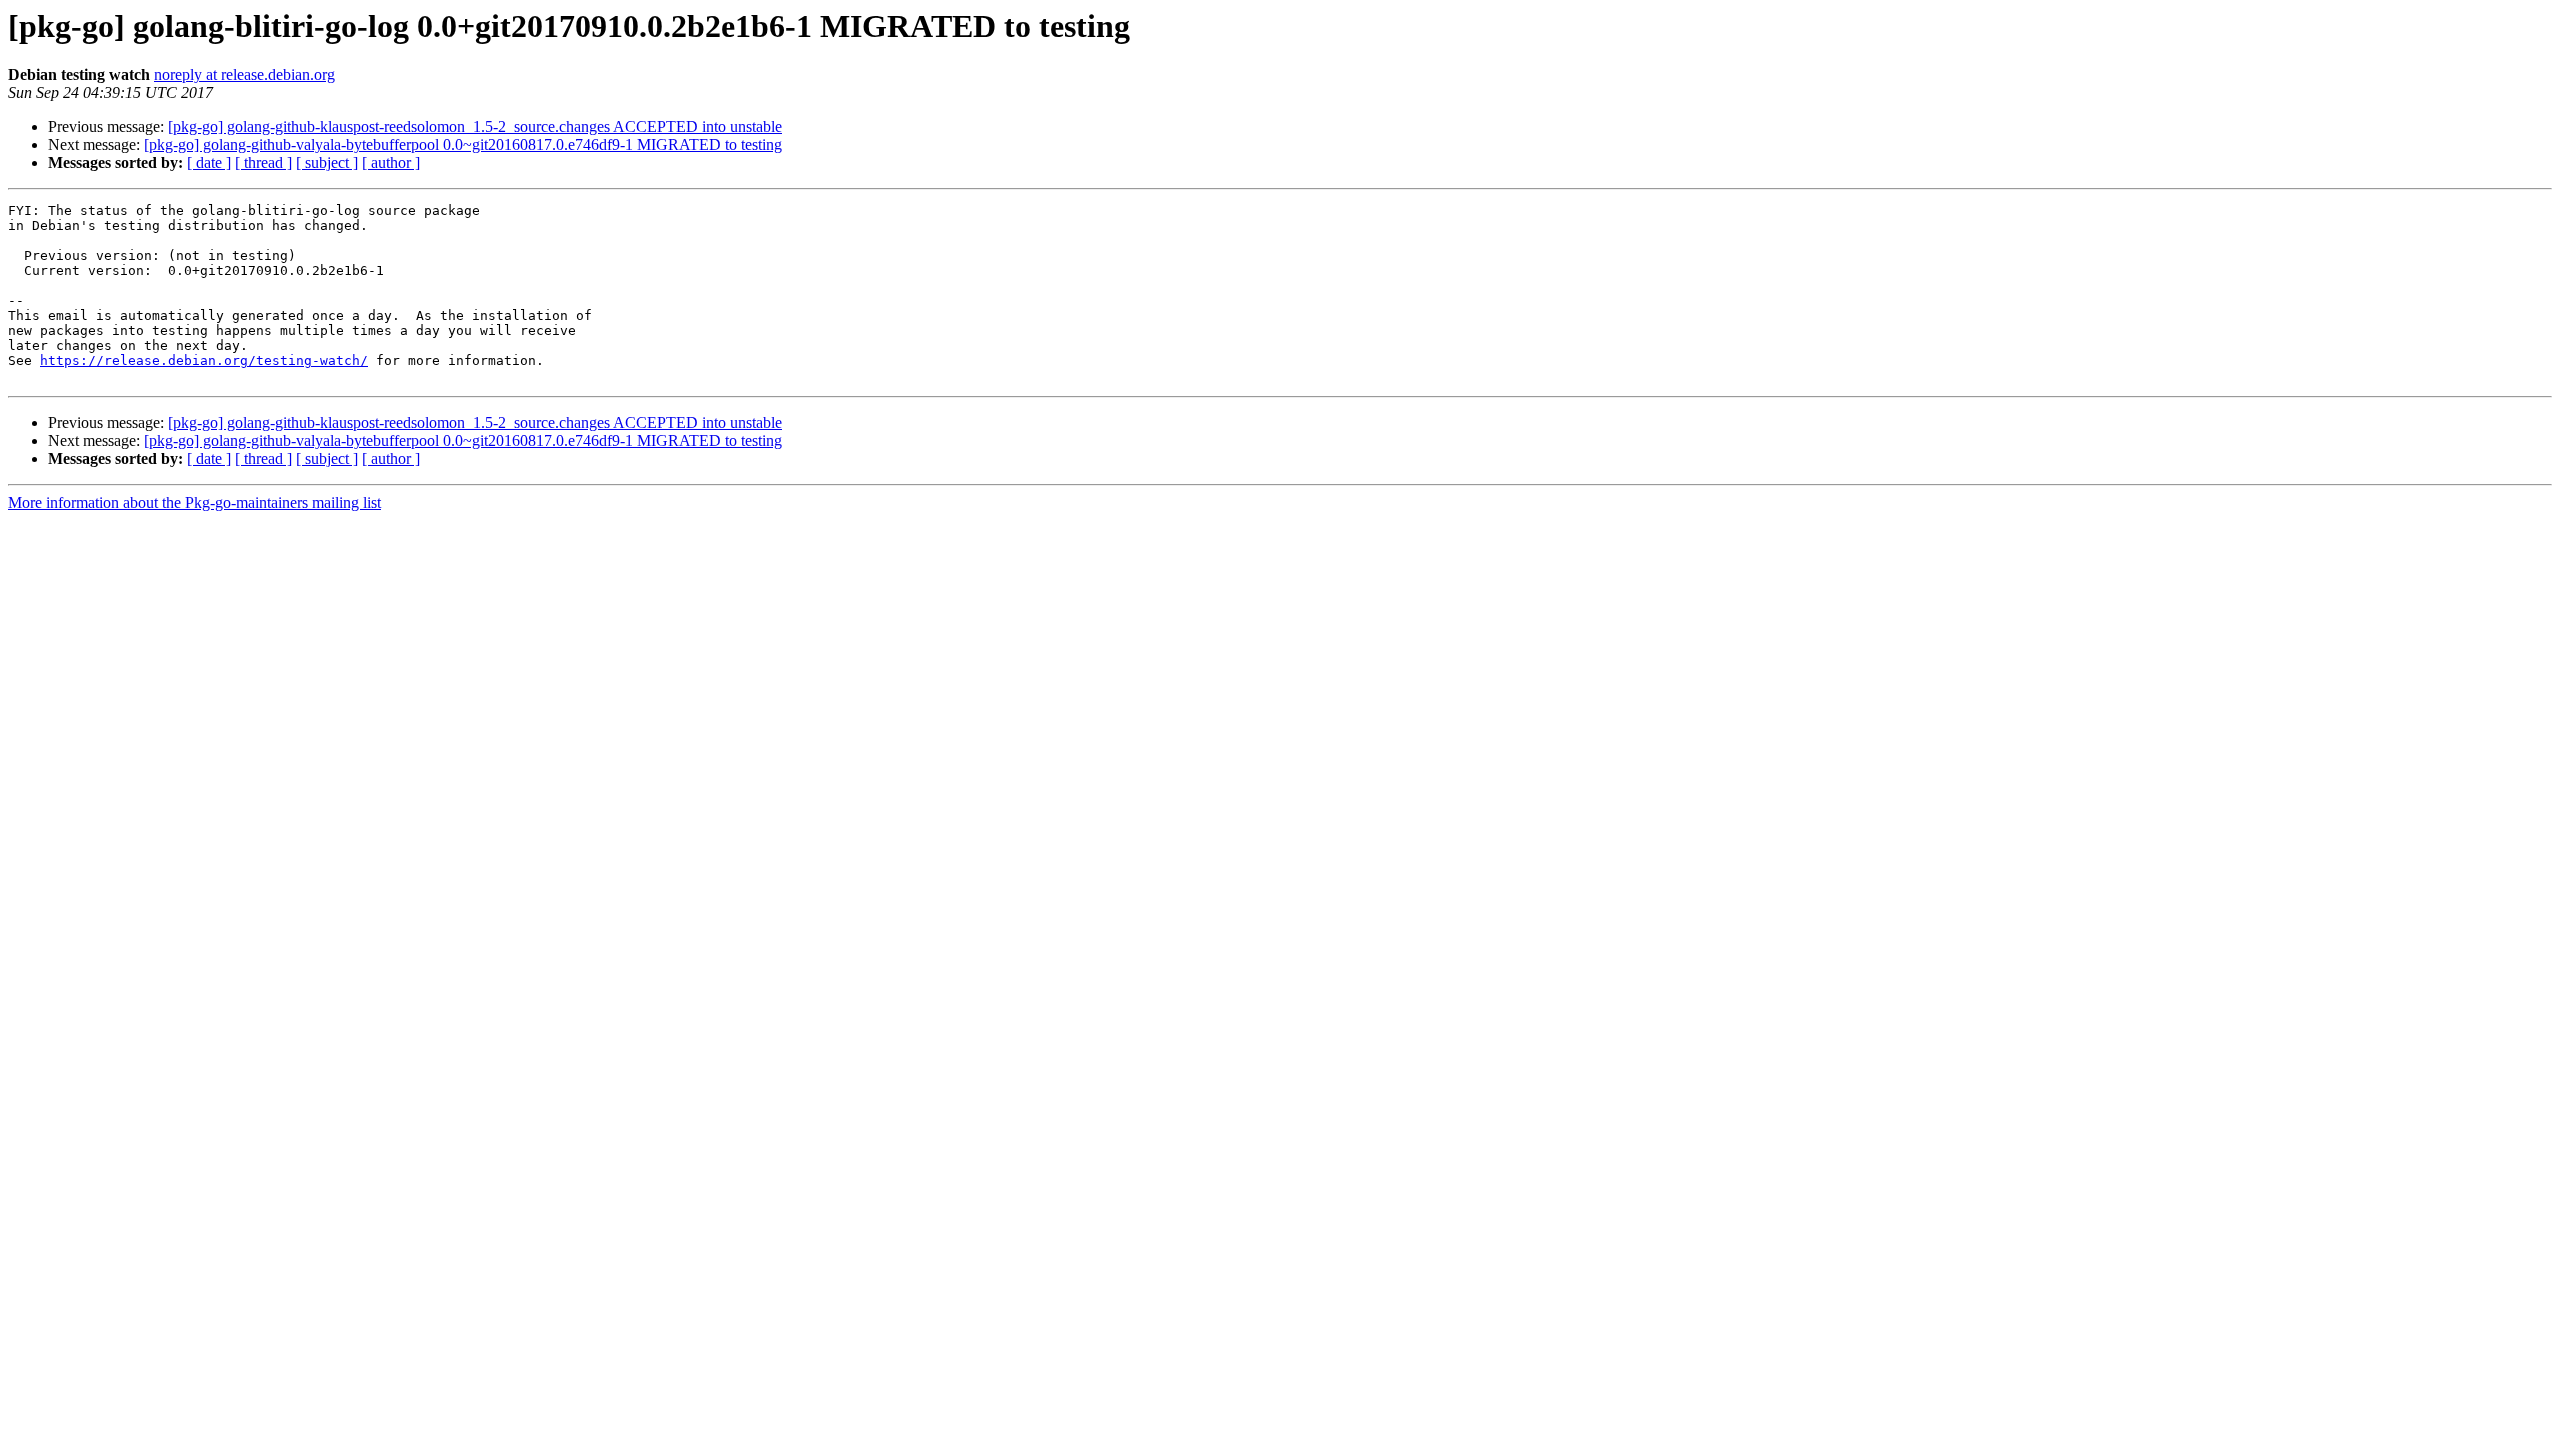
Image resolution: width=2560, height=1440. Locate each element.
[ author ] (391, 162)
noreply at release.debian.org (244, 74)
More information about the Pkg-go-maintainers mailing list (194, 502)
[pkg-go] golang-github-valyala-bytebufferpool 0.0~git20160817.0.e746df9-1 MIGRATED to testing (463, 144)
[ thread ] (263, 162)
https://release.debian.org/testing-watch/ (204, 360)
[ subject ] (327, 162)
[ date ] (209, 162)
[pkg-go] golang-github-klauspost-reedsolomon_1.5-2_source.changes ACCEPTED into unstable (475, 126)
